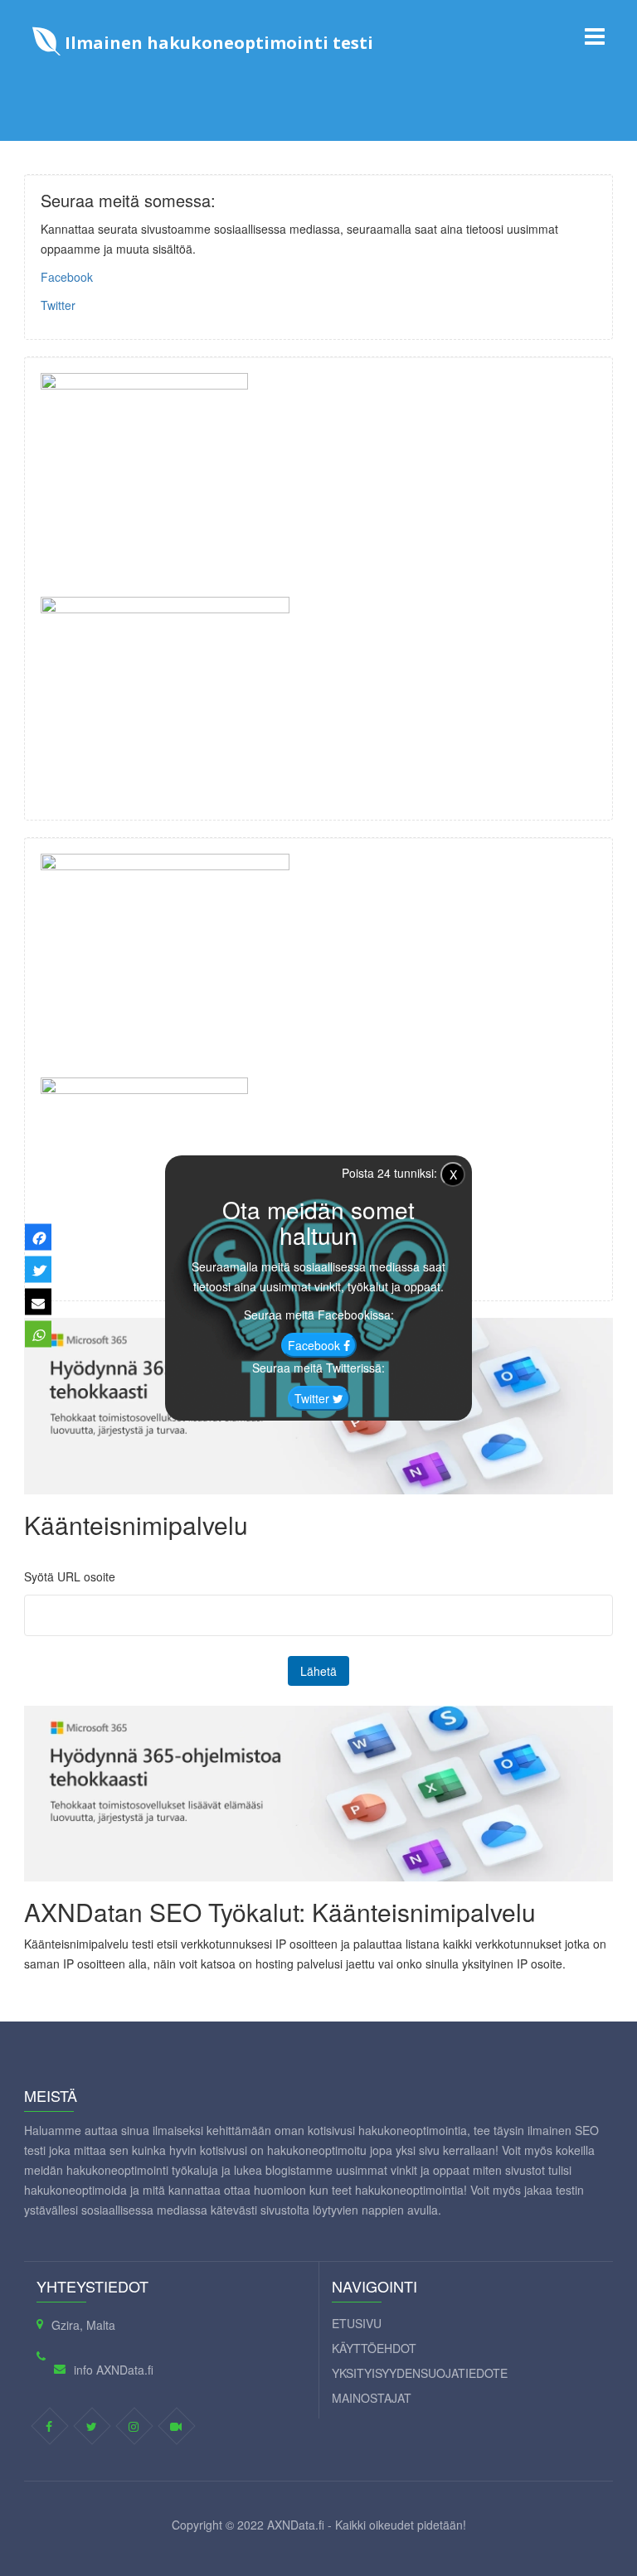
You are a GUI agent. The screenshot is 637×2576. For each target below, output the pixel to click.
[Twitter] (38, 1270)
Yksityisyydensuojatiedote (420, 2373)
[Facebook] (38, 1237)
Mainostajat (372, 2398)
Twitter (58, 305)
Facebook (67, 277)
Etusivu (357, 2323)
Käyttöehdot (374, 2348)
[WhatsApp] (38, 1334)
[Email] (38, 1302)
